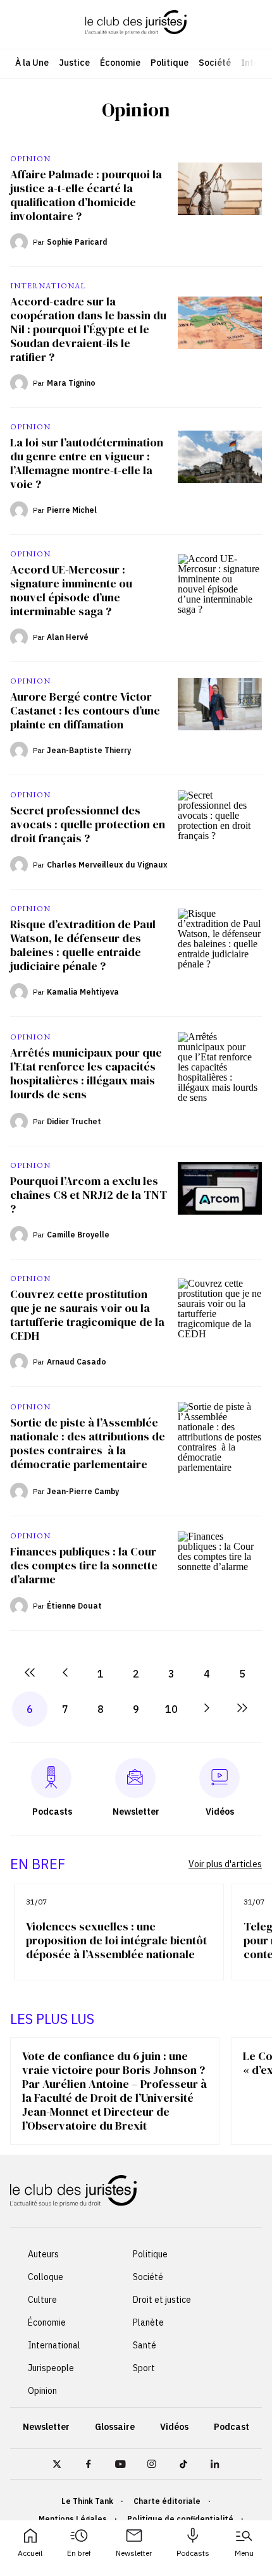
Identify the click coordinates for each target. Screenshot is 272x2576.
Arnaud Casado (77, 1362)
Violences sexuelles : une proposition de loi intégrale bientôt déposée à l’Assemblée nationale (116, 1941)
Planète (148, 2322)
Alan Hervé (68, 637)
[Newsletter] (135, 1778)
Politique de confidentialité (180, 2519)
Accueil (30, 2553)
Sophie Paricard (77, 242)
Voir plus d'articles (225, 1864)
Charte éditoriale (167, 2501)
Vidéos (174, 2427)
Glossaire (115, 2427)
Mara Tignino (71, 383)
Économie (120, 63)
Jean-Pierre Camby (83, 1491)
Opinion (42, 2391)
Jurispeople (51, 2368)
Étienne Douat (74, 1606)
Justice (74, 63)
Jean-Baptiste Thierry (89, 750)
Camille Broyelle (78, 1235)
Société (215, 63)
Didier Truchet (74, 1121)
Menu (244, 2553)
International (54, 2345)
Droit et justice (162, 2300)
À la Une (32, 63)
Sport (144, 2368)
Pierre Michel (72, 510)
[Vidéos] (219, 1778)
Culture (42, 2300)
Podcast (232, 2427)
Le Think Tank (87, 2501)
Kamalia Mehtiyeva (83, 992)
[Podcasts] (51, 1778)
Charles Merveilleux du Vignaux (107, 865)
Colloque (46, 2277)
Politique (170, 63)
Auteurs (43, 2254)
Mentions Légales (73, 2519)
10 (171, 1709)
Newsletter (134, 2553)
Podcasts (193, 2553)
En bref (79, 2553)
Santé (145, 2345)
